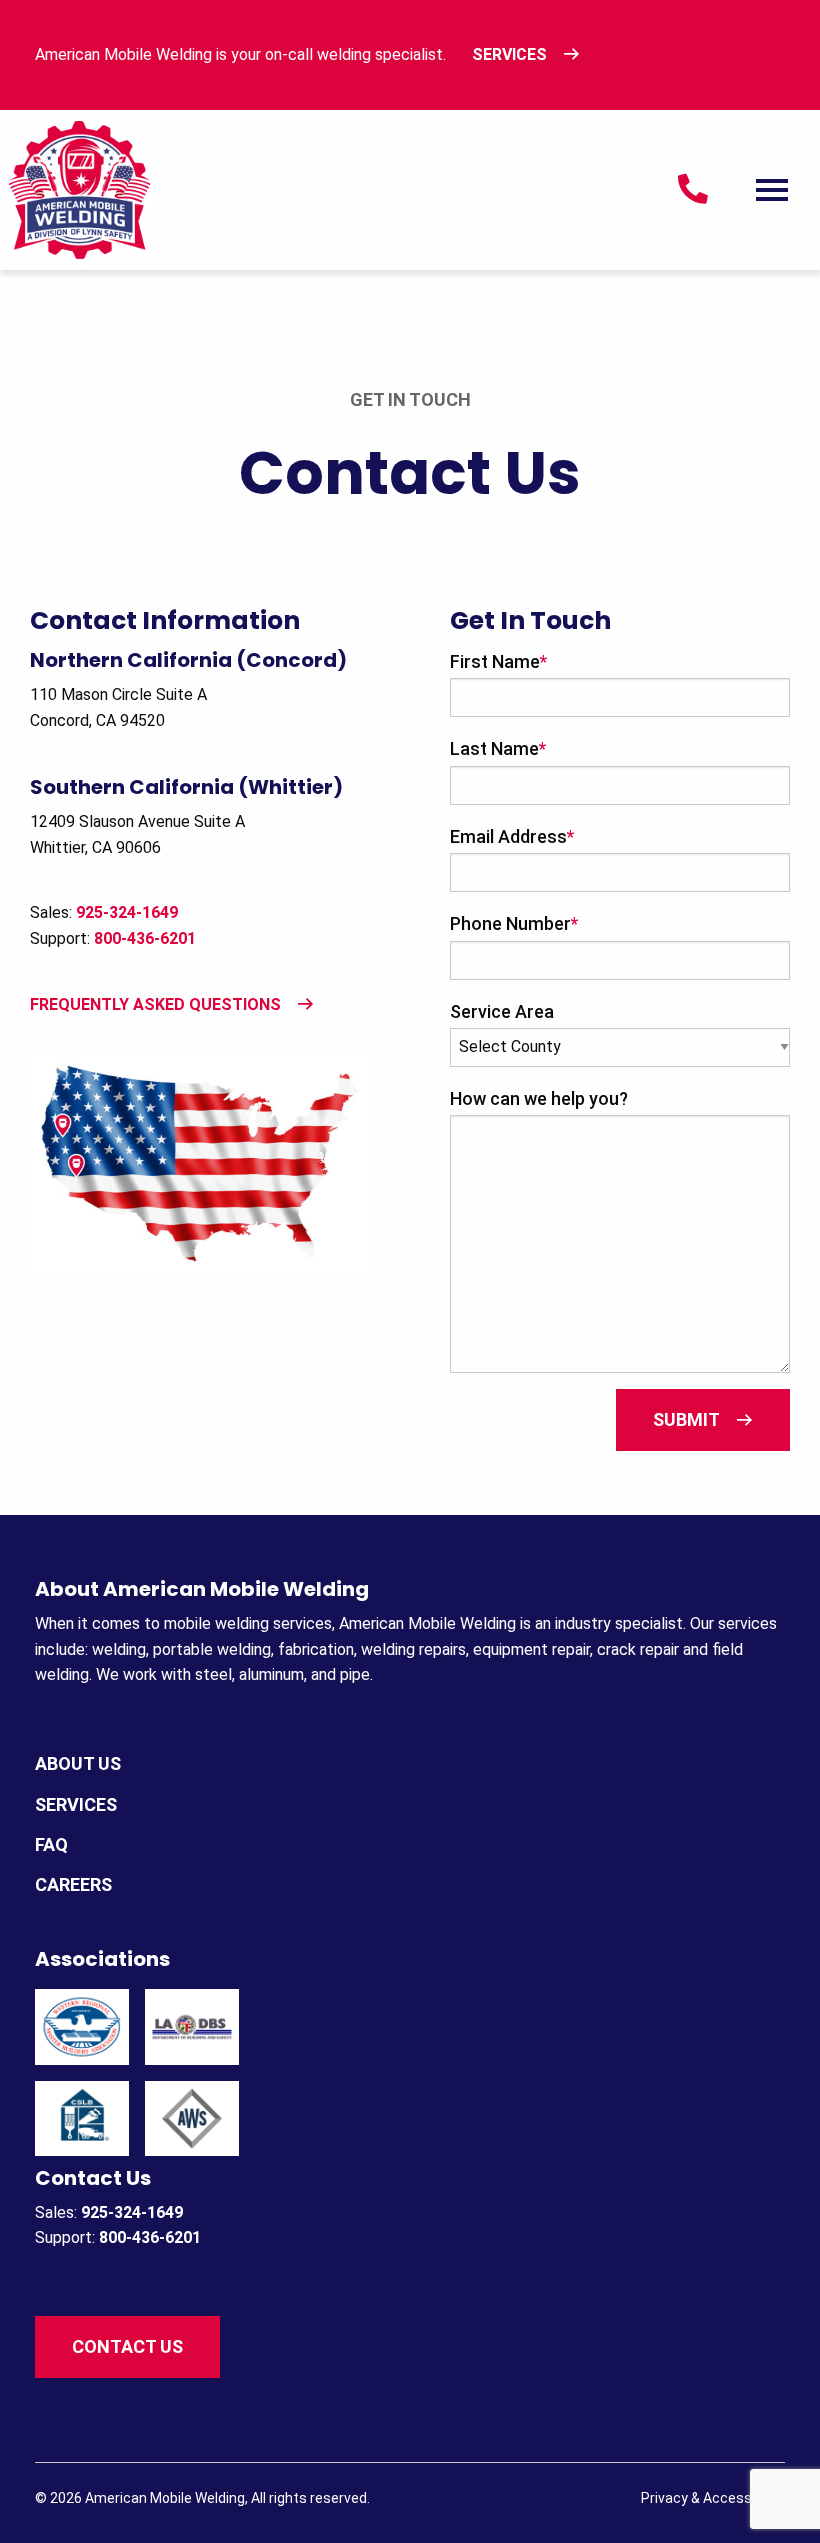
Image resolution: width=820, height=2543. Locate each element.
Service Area (502, 1011)
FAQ (51, 1844)
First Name (498, 661)
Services (509, 54)
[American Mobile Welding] (80, 188)
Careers (73, 1884)
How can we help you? (539, 1098)
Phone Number (514, 923)
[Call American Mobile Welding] (693, 194)
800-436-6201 (145, 938)
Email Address (512, 836)
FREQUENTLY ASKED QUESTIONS (155, 1004)
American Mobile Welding (165, 2498)
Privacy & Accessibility (713, 2498)
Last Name (498, 748)
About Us (78, 1763)
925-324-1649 (132, 2212)
